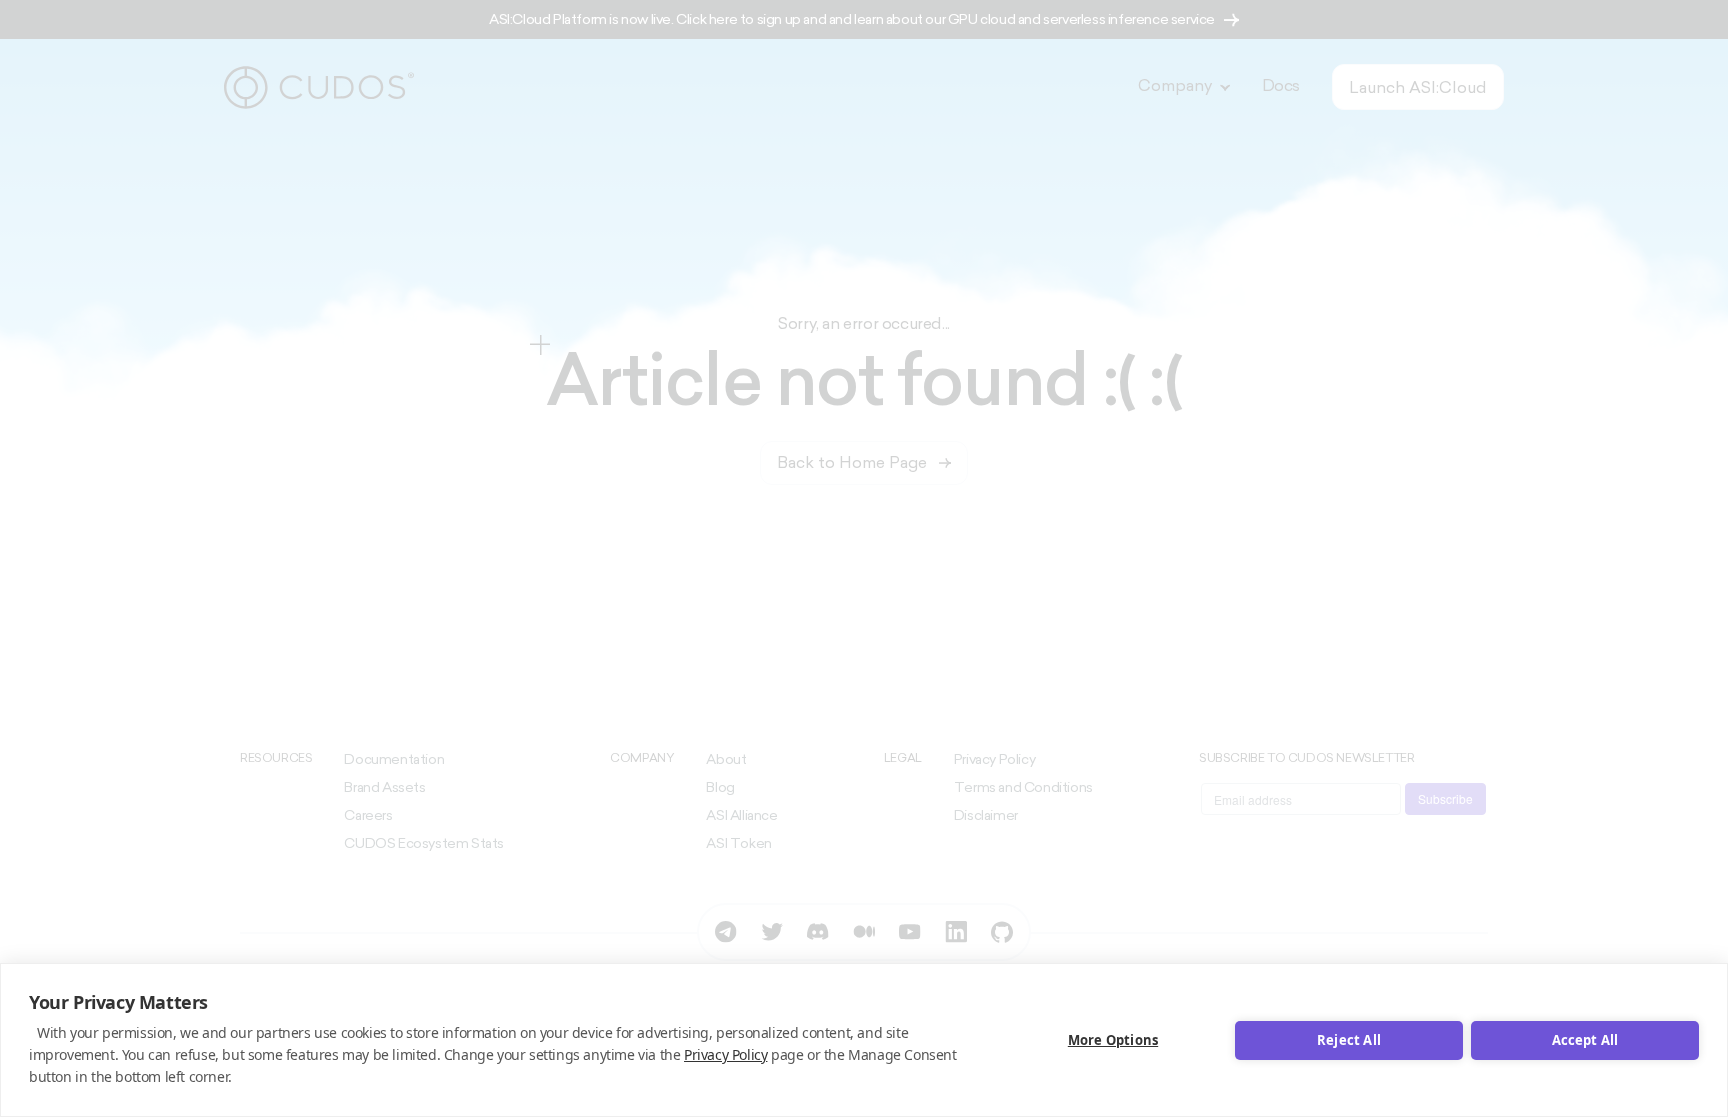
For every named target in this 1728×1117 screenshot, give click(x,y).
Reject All (1349, 1040)
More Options (1113, 1040)
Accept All (1585, 1040)
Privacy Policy (725, 1054)
